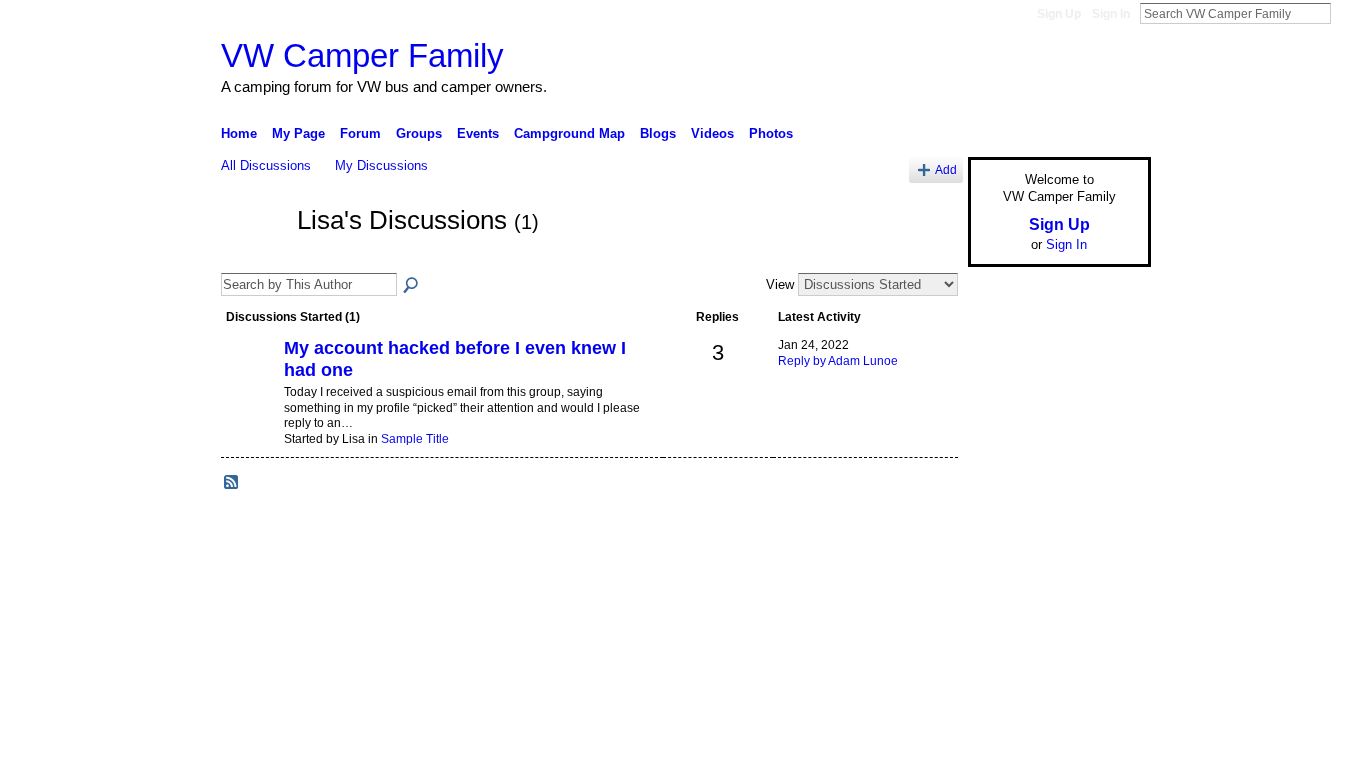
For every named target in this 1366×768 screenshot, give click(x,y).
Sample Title (415, 439)
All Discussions (266, 165)
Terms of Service (1106, 585)
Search (1347, 13)
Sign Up (1059, 14)
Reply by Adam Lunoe (838, 361)
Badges (924, 585)
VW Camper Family (362, 55)
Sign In (1111, 14)
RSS (232, 483)
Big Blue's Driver (372, 585)
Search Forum (412, 286)
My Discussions (381, 165)
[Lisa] (253, 257)
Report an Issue (1003, 585)
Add (946, 169)
